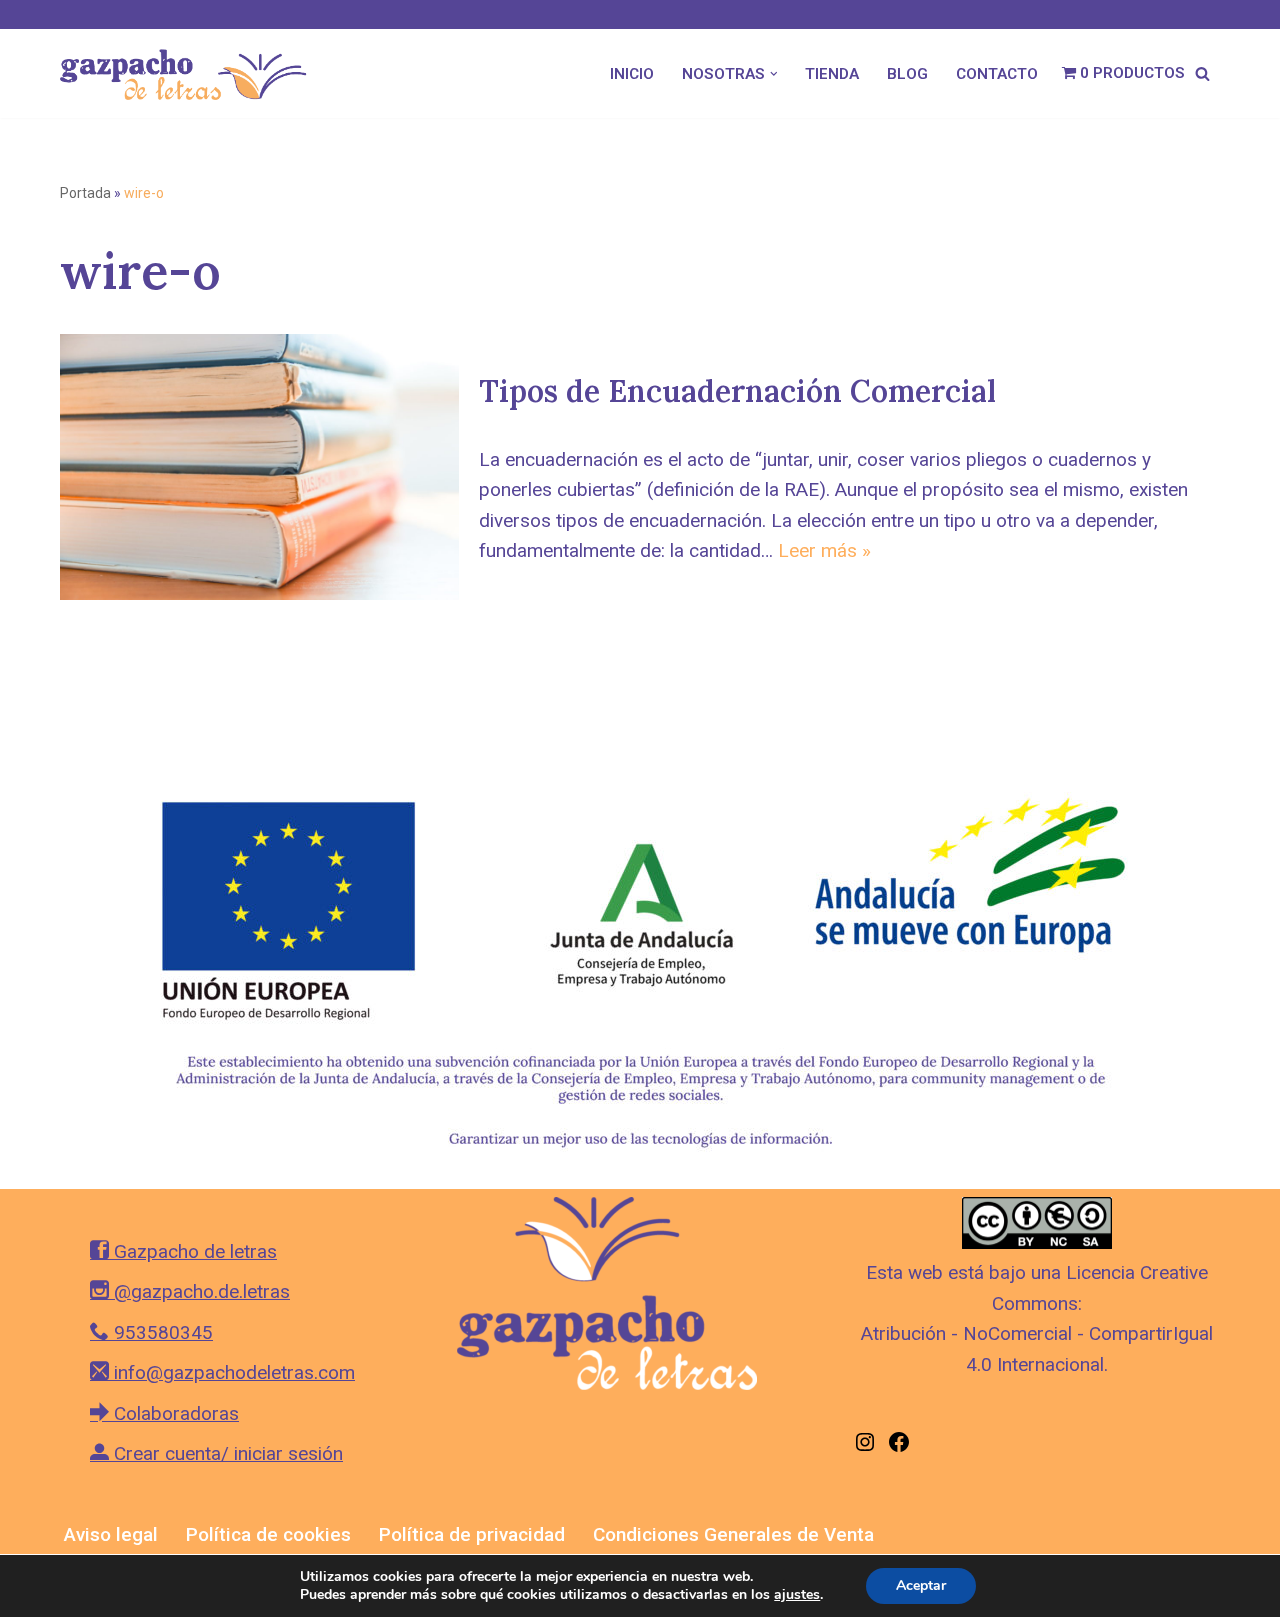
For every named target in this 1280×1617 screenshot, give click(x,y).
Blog (907, 74)
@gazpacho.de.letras (199, 1291)
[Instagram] (865, 1447)
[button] (774, 74)
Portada (85, 193)
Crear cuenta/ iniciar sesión (226, 1453)
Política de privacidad (472, 1534)
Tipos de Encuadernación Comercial (737, 391)
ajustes (797, 1595)
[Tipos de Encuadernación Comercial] (259, 467)
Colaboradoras (174, 1413)
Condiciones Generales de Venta (733, 1534)
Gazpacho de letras (193, 1251)
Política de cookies (268, 1534)
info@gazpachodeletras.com (232, 1372)
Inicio (632, 74)
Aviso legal (111, 1534)
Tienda (832, 74)
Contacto (997, 74)
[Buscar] (1202, 73)
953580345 (161, 1332)
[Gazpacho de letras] (190, 73)
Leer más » (824, 550)
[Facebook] (899, 1447)
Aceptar (921, 1585)
